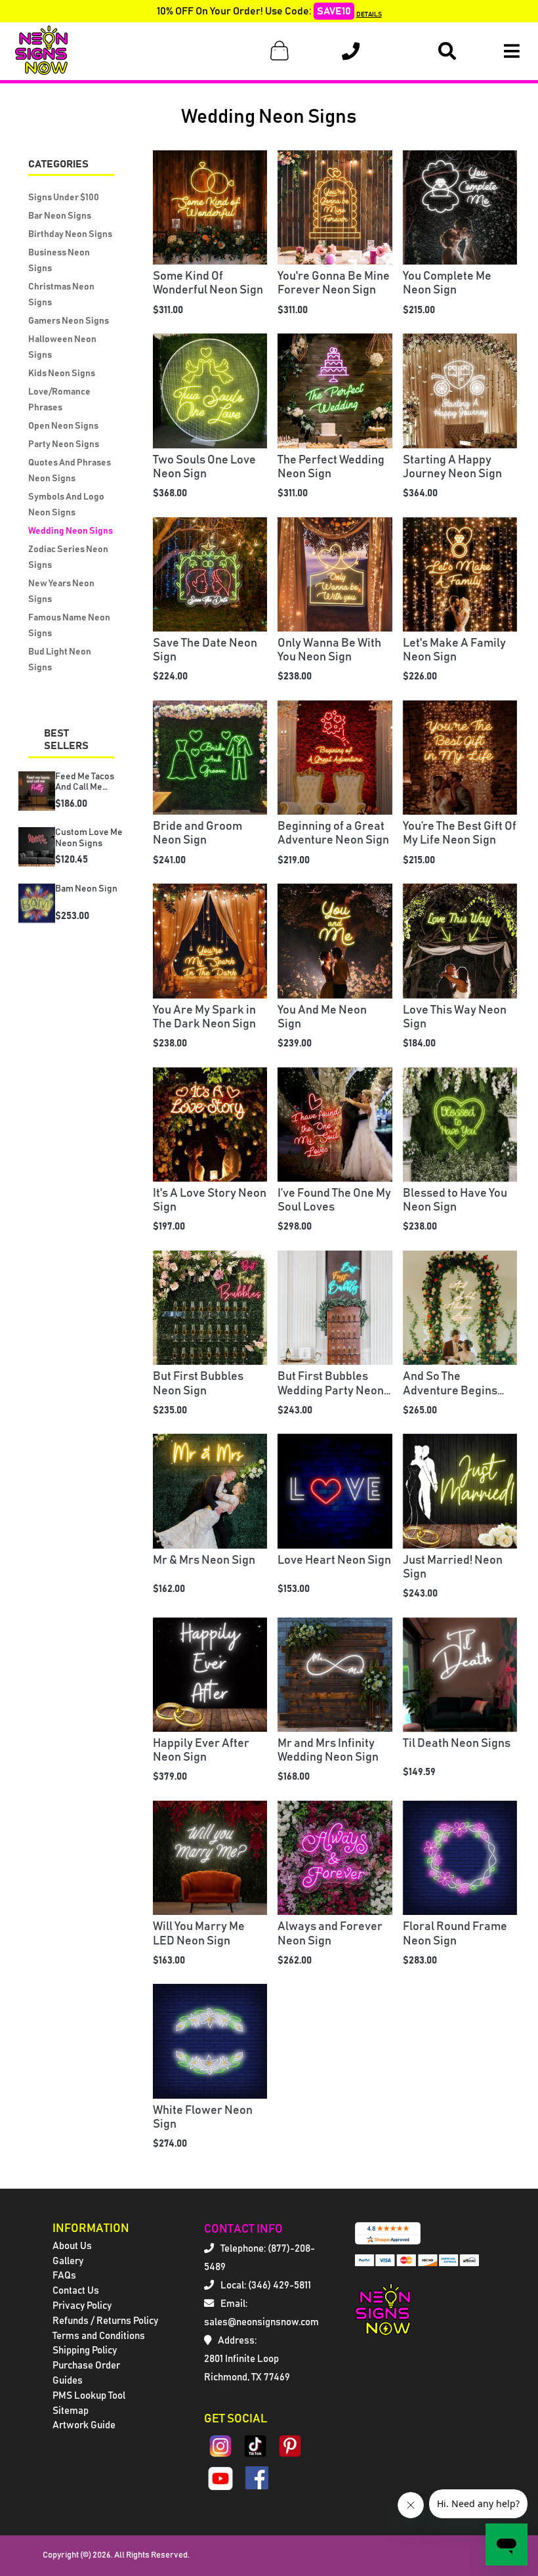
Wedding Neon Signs (71, 531)
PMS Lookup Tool (89, 2396)
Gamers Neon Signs (69, 321)
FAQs (64, 2276)
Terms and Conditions (99, 2336)
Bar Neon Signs (60, 216)
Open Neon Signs (63, 426)
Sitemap (71, 2411)
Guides (68, 2381)
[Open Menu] (512, 51)
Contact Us (76, 2291)
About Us (72, 2246)
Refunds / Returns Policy (105, 2321)
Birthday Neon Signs (70, 234)
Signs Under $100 (64, 198)
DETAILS (369, 14)
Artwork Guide (84, 2425)
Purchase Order (86, 2366)
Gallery (68, 2261)
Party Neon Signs (64, 444)
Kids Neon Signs (62, 374)
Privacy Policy (82, 2306)
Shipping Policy (85, 2351)
